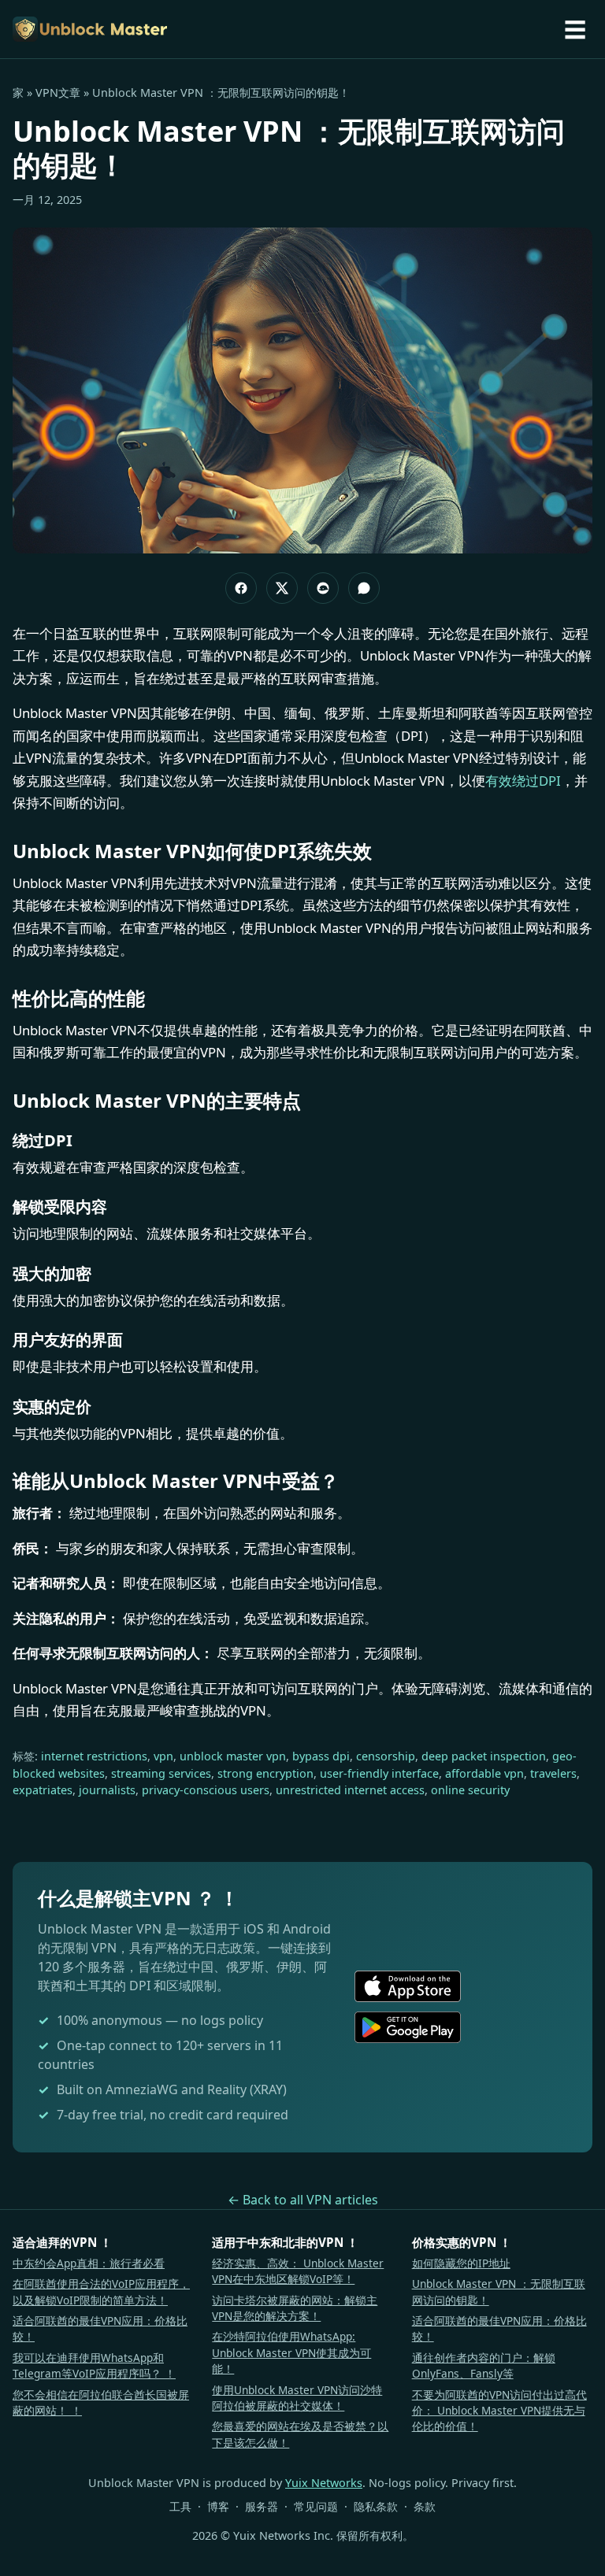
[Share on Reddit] (323, 588)
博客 (218, 2506)
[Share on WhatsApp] (364, 588)
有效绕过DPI (523, 781)
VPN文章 (58, 93)
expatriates (43, 1790)
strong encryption (265, 1773)
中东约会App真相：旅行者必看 (89, 2263)
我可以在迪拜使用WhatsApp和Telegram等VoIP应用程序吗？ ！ (94, 2365)
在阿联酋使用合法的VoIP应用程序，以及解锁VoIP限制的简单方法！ (101, 2291)
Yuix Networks (324, 2483)
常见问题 (316, 2506)
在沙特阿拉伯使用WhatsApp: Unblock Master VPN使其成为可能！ (291, 2352)
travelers (553, 1773)
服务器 (262, 2506)
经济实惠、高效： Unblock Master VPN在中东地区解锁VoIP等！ (298, 2271)
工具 (180, 2506)
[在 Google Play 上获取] (408, 2027)
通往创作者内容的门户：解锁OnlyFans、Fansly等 (484, 2365)
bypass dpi (321, 1756)
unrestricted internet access (350, 1790)
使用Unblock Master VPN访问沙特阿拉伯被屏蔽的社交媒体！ (297, 2398)
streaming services (161, 1773)
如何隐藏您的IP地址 (461, 2263)
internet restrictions (94, 1756)
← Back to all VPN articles (303, 2200)
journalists (107, 1790)
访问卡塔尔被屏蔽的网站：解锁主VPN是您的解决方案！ (295, 2308)
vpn (163, 1756)
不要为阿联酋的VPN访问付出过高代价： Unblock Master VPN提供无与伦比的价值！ (499, 2411)
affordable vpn (484, 1773)
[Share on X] (282, 588)
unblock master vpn (233, 1756)
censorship (386, 1756)
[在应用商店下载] (408, 1986)
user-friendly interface (379, 1773)
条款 (425, 2506)
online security (470, 1790)
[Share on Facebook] (241, 588)
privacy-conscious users (206, 1790)
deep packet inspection (484, 1756)
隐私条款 (376, 2506)
